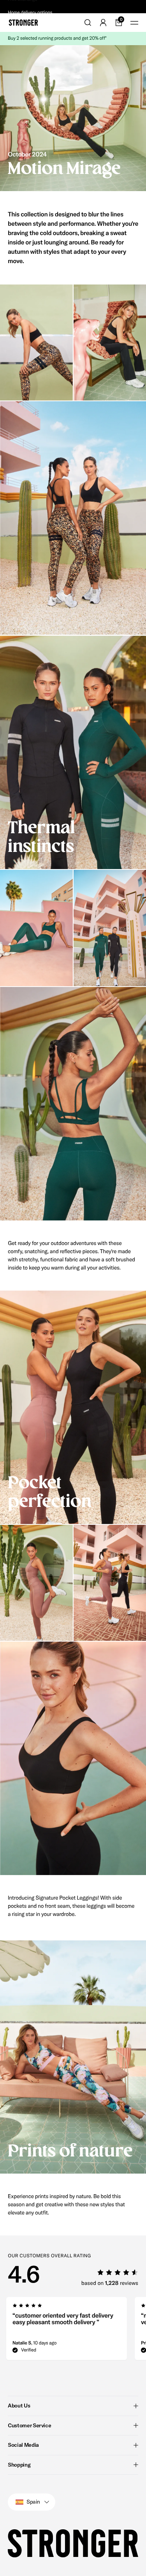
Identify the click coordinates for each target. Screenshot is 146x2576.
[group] (67, 2331)
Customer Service (29, 2425)
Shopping (19, 2465)
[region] (73, 2331)
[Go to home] (23, 23)
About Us (19, 2406)
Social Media (23, 2445)
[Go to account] (103, 23)
